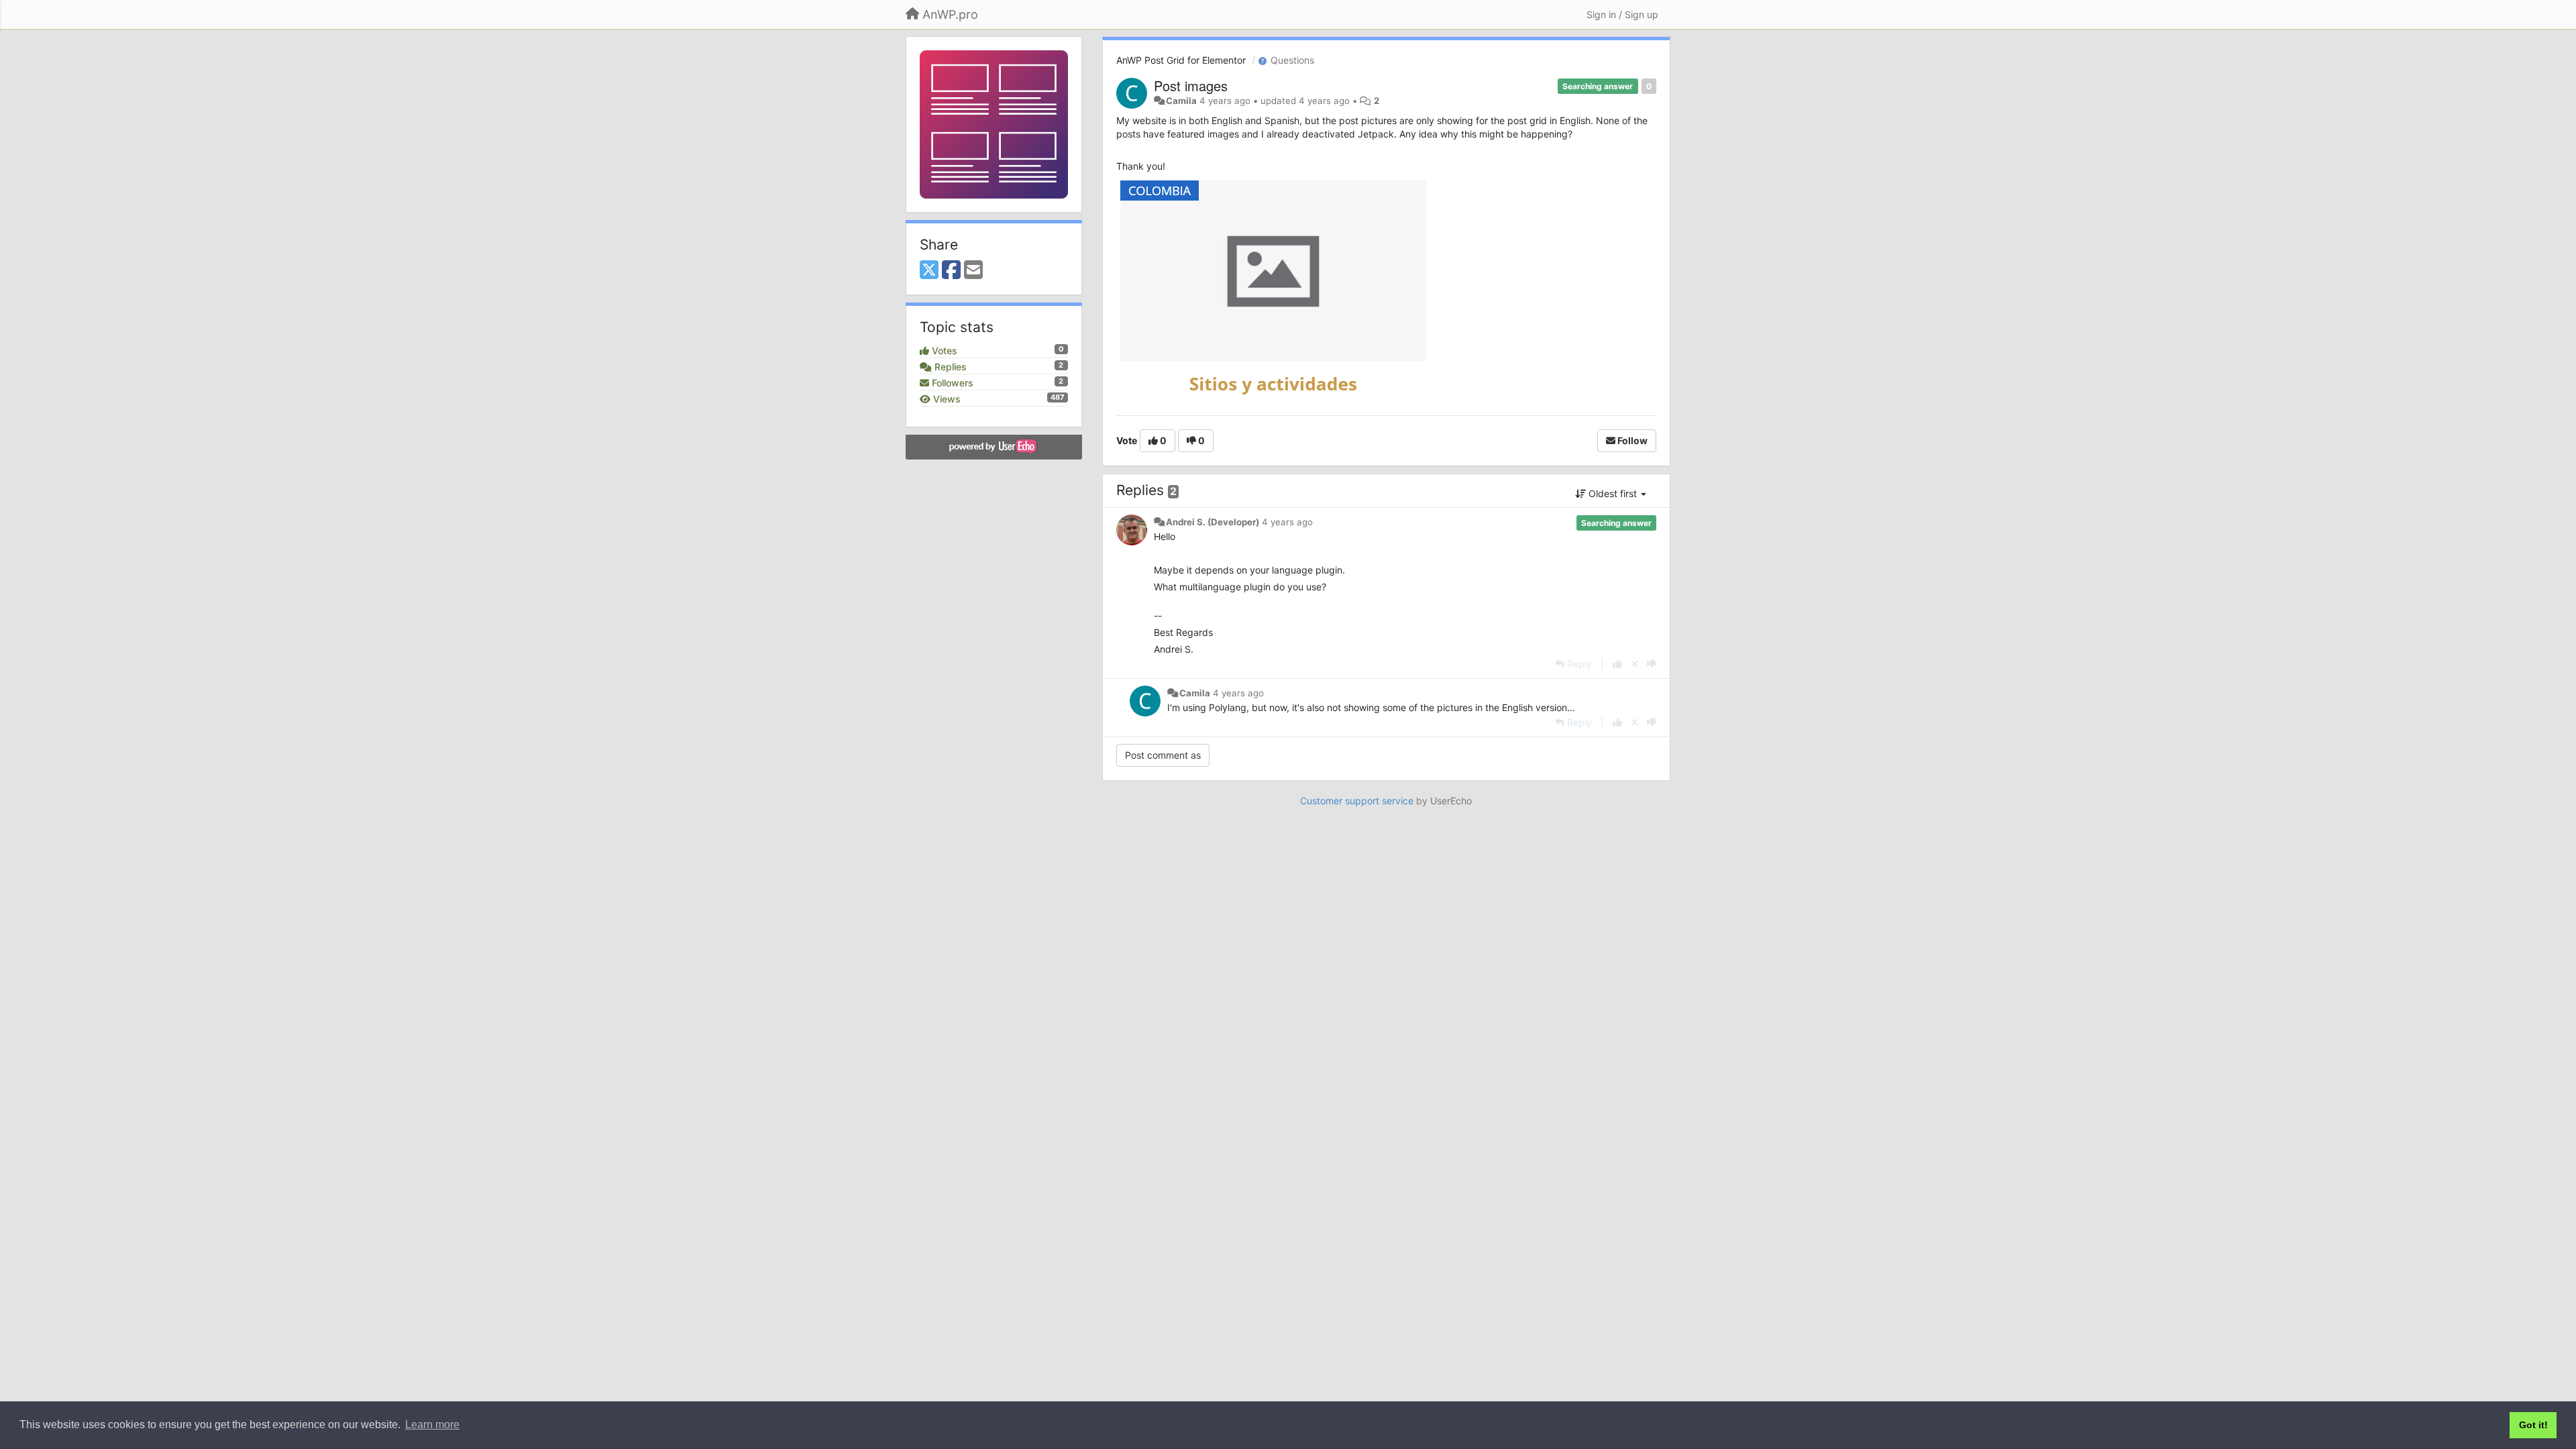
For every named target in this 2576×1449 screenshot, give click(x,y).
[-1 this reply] (1652, 664)
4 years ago (1287, 522)
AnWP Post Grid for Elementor (1181, 60)
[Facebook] (951, 270)
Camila (1181, 101)
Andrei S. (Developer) (1213, 522)
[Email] (973, 270)
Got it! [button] (2533, 1425)
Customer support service (1357, 801)
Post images (1191, 86)
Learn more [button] (432, 1425)
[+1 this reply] (1617, 664)
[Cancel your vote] (1634, 664)
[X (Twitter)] (929, 270)
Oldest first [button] (1613, 493)
